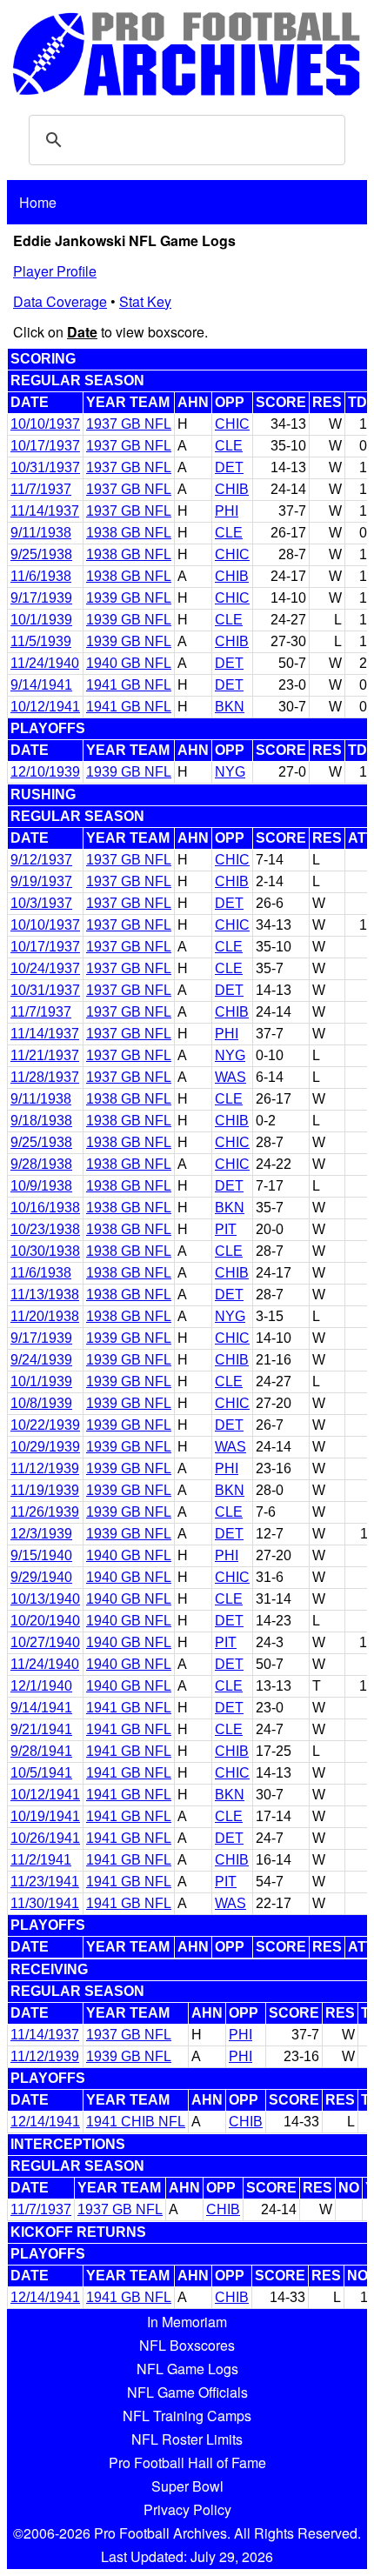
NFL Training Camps (187, 2416)
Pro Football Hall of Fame (187, 2463)
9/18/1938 (41, 1121)
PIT (226, 1229)
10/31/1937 (45, 467)
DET (229, 467)
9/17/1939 (41, 598)
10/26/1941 (45, 1838)
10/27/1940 (45, 1642)
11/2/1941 (41, 1860)
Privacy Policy (187, 2509)
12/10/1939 (45, 772)
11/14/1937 (45, 511)
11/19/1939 (45, 1490)
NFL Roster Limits (187, 2439)
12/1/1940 (41, 1686)
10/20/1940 (45, 1621)
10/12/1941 (45, 707)
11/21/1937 (45, 1055)
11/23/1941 (45, 1882)
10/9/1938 (41, 1186)
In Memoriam (187, 2322)
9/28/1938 (41, 1164)
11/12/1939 (45, 1468)
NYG (230, 772)
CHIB (232, 489)
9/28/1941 (41, 1751)
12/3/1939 (41, 1534)
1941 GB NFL (129, 685)
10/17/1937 (45, 446)
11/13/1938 (45, 1295)
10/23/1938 (45, 1229)
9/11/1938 (41, 533)
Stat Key (145, 301)
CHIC (232, 424)
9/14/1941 (41, 685)
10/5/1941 (41, 1773)
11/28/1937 (45, 1077)
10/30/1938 (45, 1251)
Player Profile (55, 271)
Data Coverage (60, 301)
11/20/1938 (45, 1316)
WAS (230, 1077)
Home (38, 202)
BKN (230, 707)
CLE (229, 446)
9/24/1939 (41, 1360)
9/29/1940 (41, 1577)
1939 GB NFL (129, 598)
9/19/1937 (41, 881)
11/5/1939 (41, 641)
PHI (227, 511)
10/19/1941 (45, 1816)
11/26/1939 (45, 1512)
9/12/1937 (41, 860)
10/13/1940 (45, 1599)
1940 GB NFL (129, 663)
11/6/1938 (41, 576)
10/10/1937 (45, 424)
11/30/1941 (45, 1903)
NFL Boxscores (187, 2345)
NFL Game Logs (187, 2369)
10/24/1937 (45, 968)
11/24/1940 (45, 663)
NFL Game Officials (187, 2392)
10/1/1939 (41, 620)
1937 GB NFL (129, 424)
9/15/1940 (41, 1555)
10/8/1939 (41, 1403)
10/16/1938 (45, 1208)
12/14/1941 (45, 2122)
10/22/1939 (45, 1425)
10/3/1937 (41, 903)
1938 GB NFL (129, 533)
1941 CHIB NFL (136, 2122)
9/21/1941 (41, 1729)
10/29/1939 (45, 1447)
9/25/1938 (41, 554)
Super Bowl (187, 2486)
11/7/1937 (41, 489)
